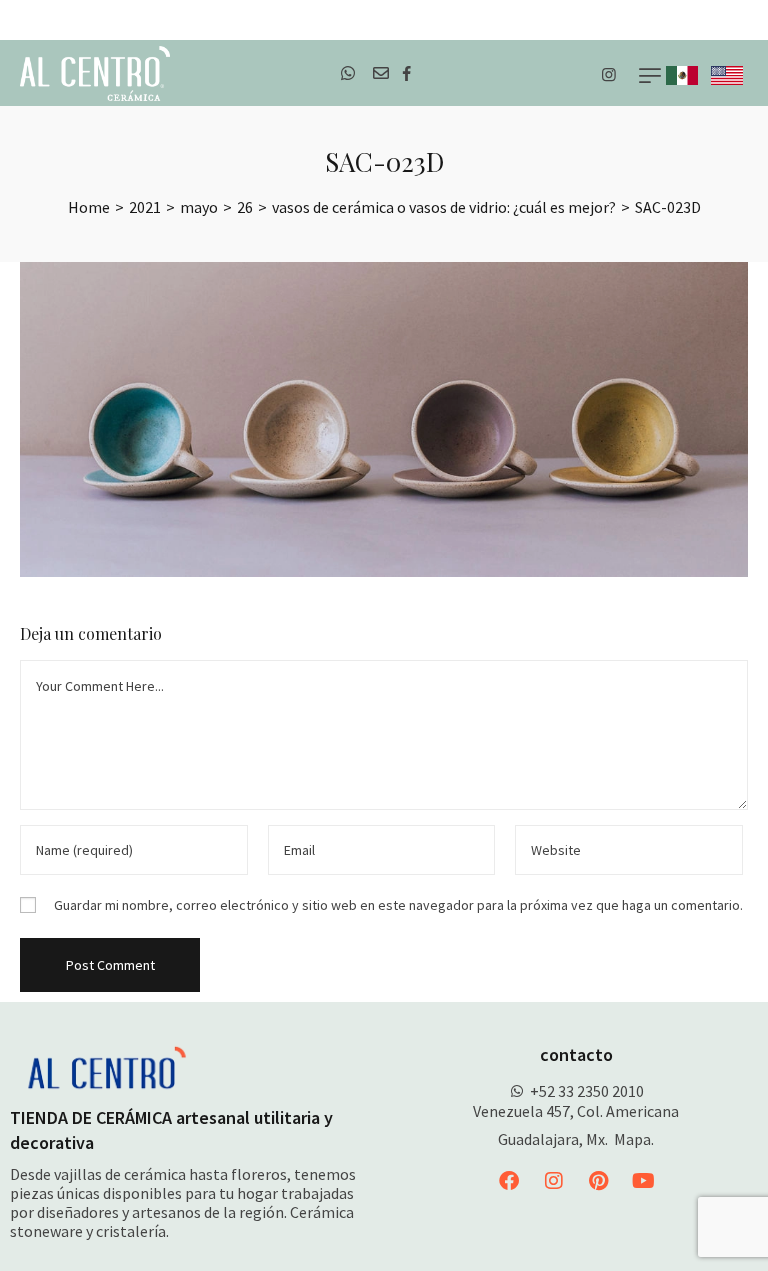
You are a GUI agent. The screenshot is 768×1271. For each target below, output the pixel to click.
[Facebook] (509, 1181)
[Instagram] (554, 1181)
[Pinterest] (599, 1181)
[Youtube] (644, 1181)
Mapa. (634, 1139)
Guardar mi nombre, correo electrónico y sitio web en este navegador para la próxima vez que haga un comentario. (398, 905)
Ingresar (735, 20)
